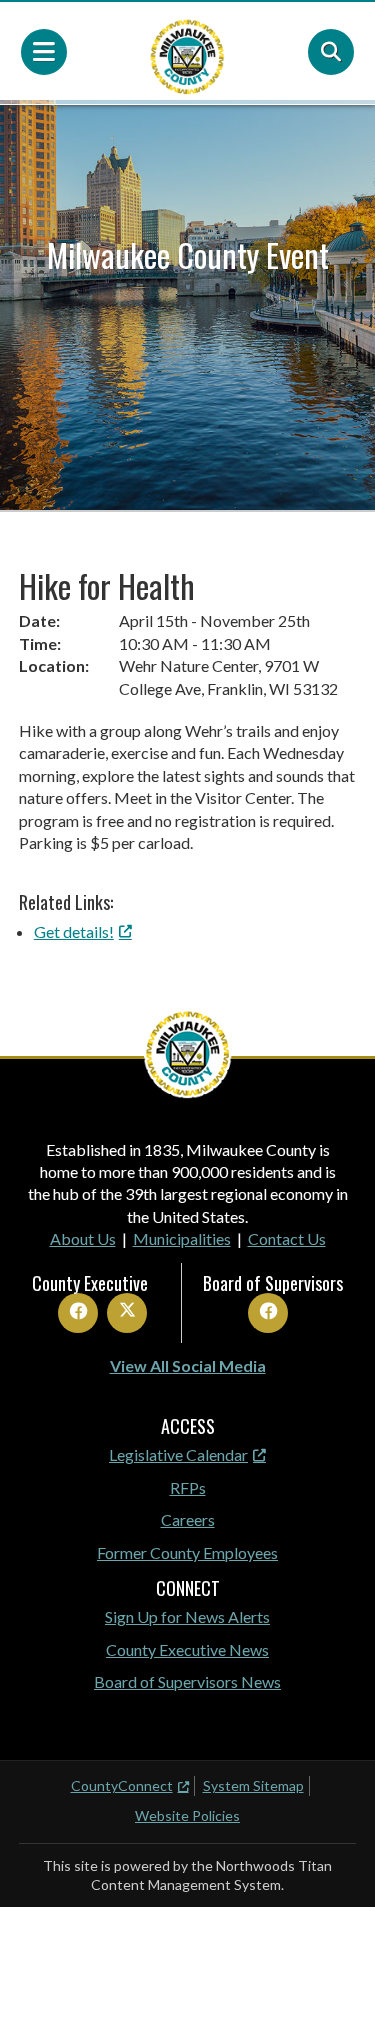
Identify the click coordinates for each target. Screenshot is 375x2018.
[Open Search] (331, 52)
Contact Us (287, 1238)
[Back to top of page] (333, 1971)
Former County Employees (187, 1552)
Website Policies (187, 1815)
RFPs (188, 1487)
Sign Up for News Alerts (187, 1616)
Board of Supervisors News (187, 1681)
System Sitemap (253, 1785)
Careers (188, 1519)
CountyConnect (122, 1785)
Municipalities (182, 1238)
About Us (83, 1238)
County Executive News (187, 1649)
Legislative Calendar (178, 1454)
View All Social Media (188, 1365)
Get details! (74, 931)
